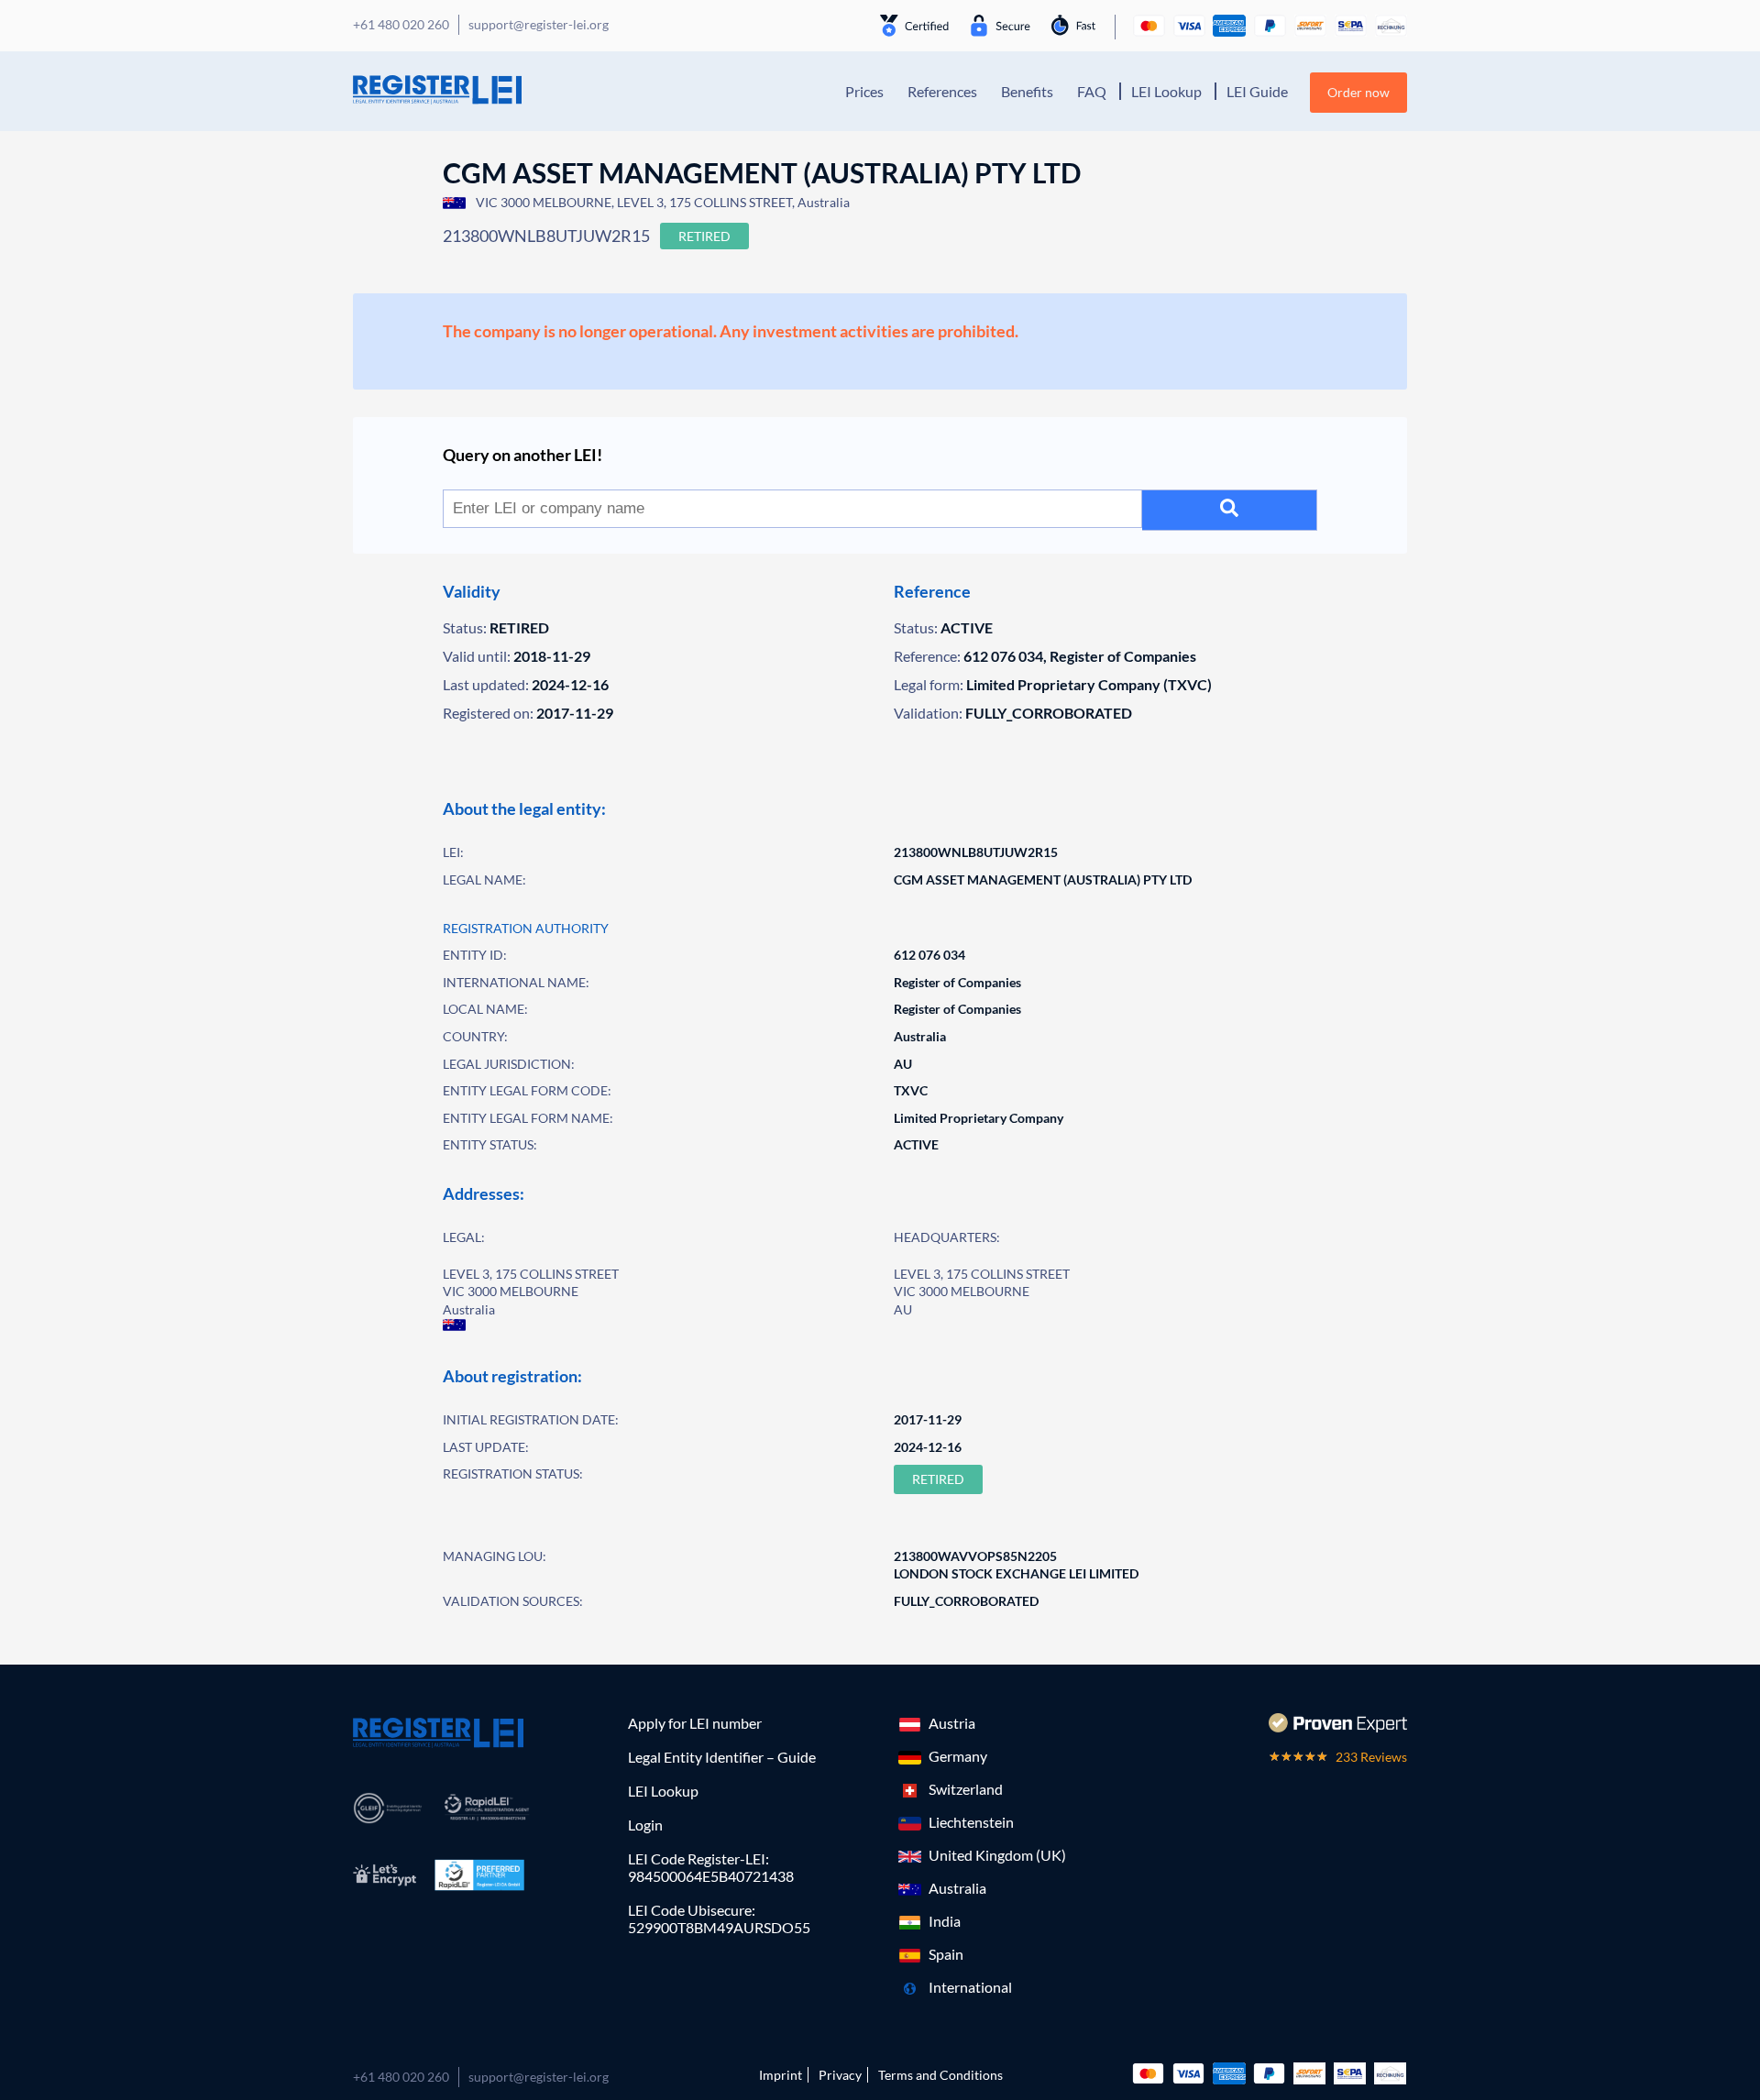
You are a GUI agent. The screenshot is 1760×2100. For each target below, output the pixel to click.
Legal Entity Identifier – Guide (722, 1757)
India (945, 1921)
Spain (946, 1954)
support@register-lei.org (539, 2077)
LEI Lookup (1166, 91)
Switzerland (966, 1789)
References (942, 91)
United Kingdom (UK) (997, 1855)
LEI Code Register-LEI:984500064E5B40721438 (711, 1867)
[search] (1230, 510)
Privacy (840, 2075)
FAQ (1092, 91)
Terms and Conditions (940, 2075)
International (970, 1987)
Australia (957, 1888)
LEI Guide (1257, 91)
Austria (952, 1723)
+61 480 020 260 (401, 2077)
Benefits (1027, 91)
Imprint (781, 2075)
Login (645, 1825)
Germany (958, 1756)
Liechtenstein (971, 1822)
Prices (864, 91)
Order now (1358, 92)
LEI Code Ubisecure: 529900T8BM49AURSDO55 (719, 1919)
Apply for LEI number (695, 1723)
